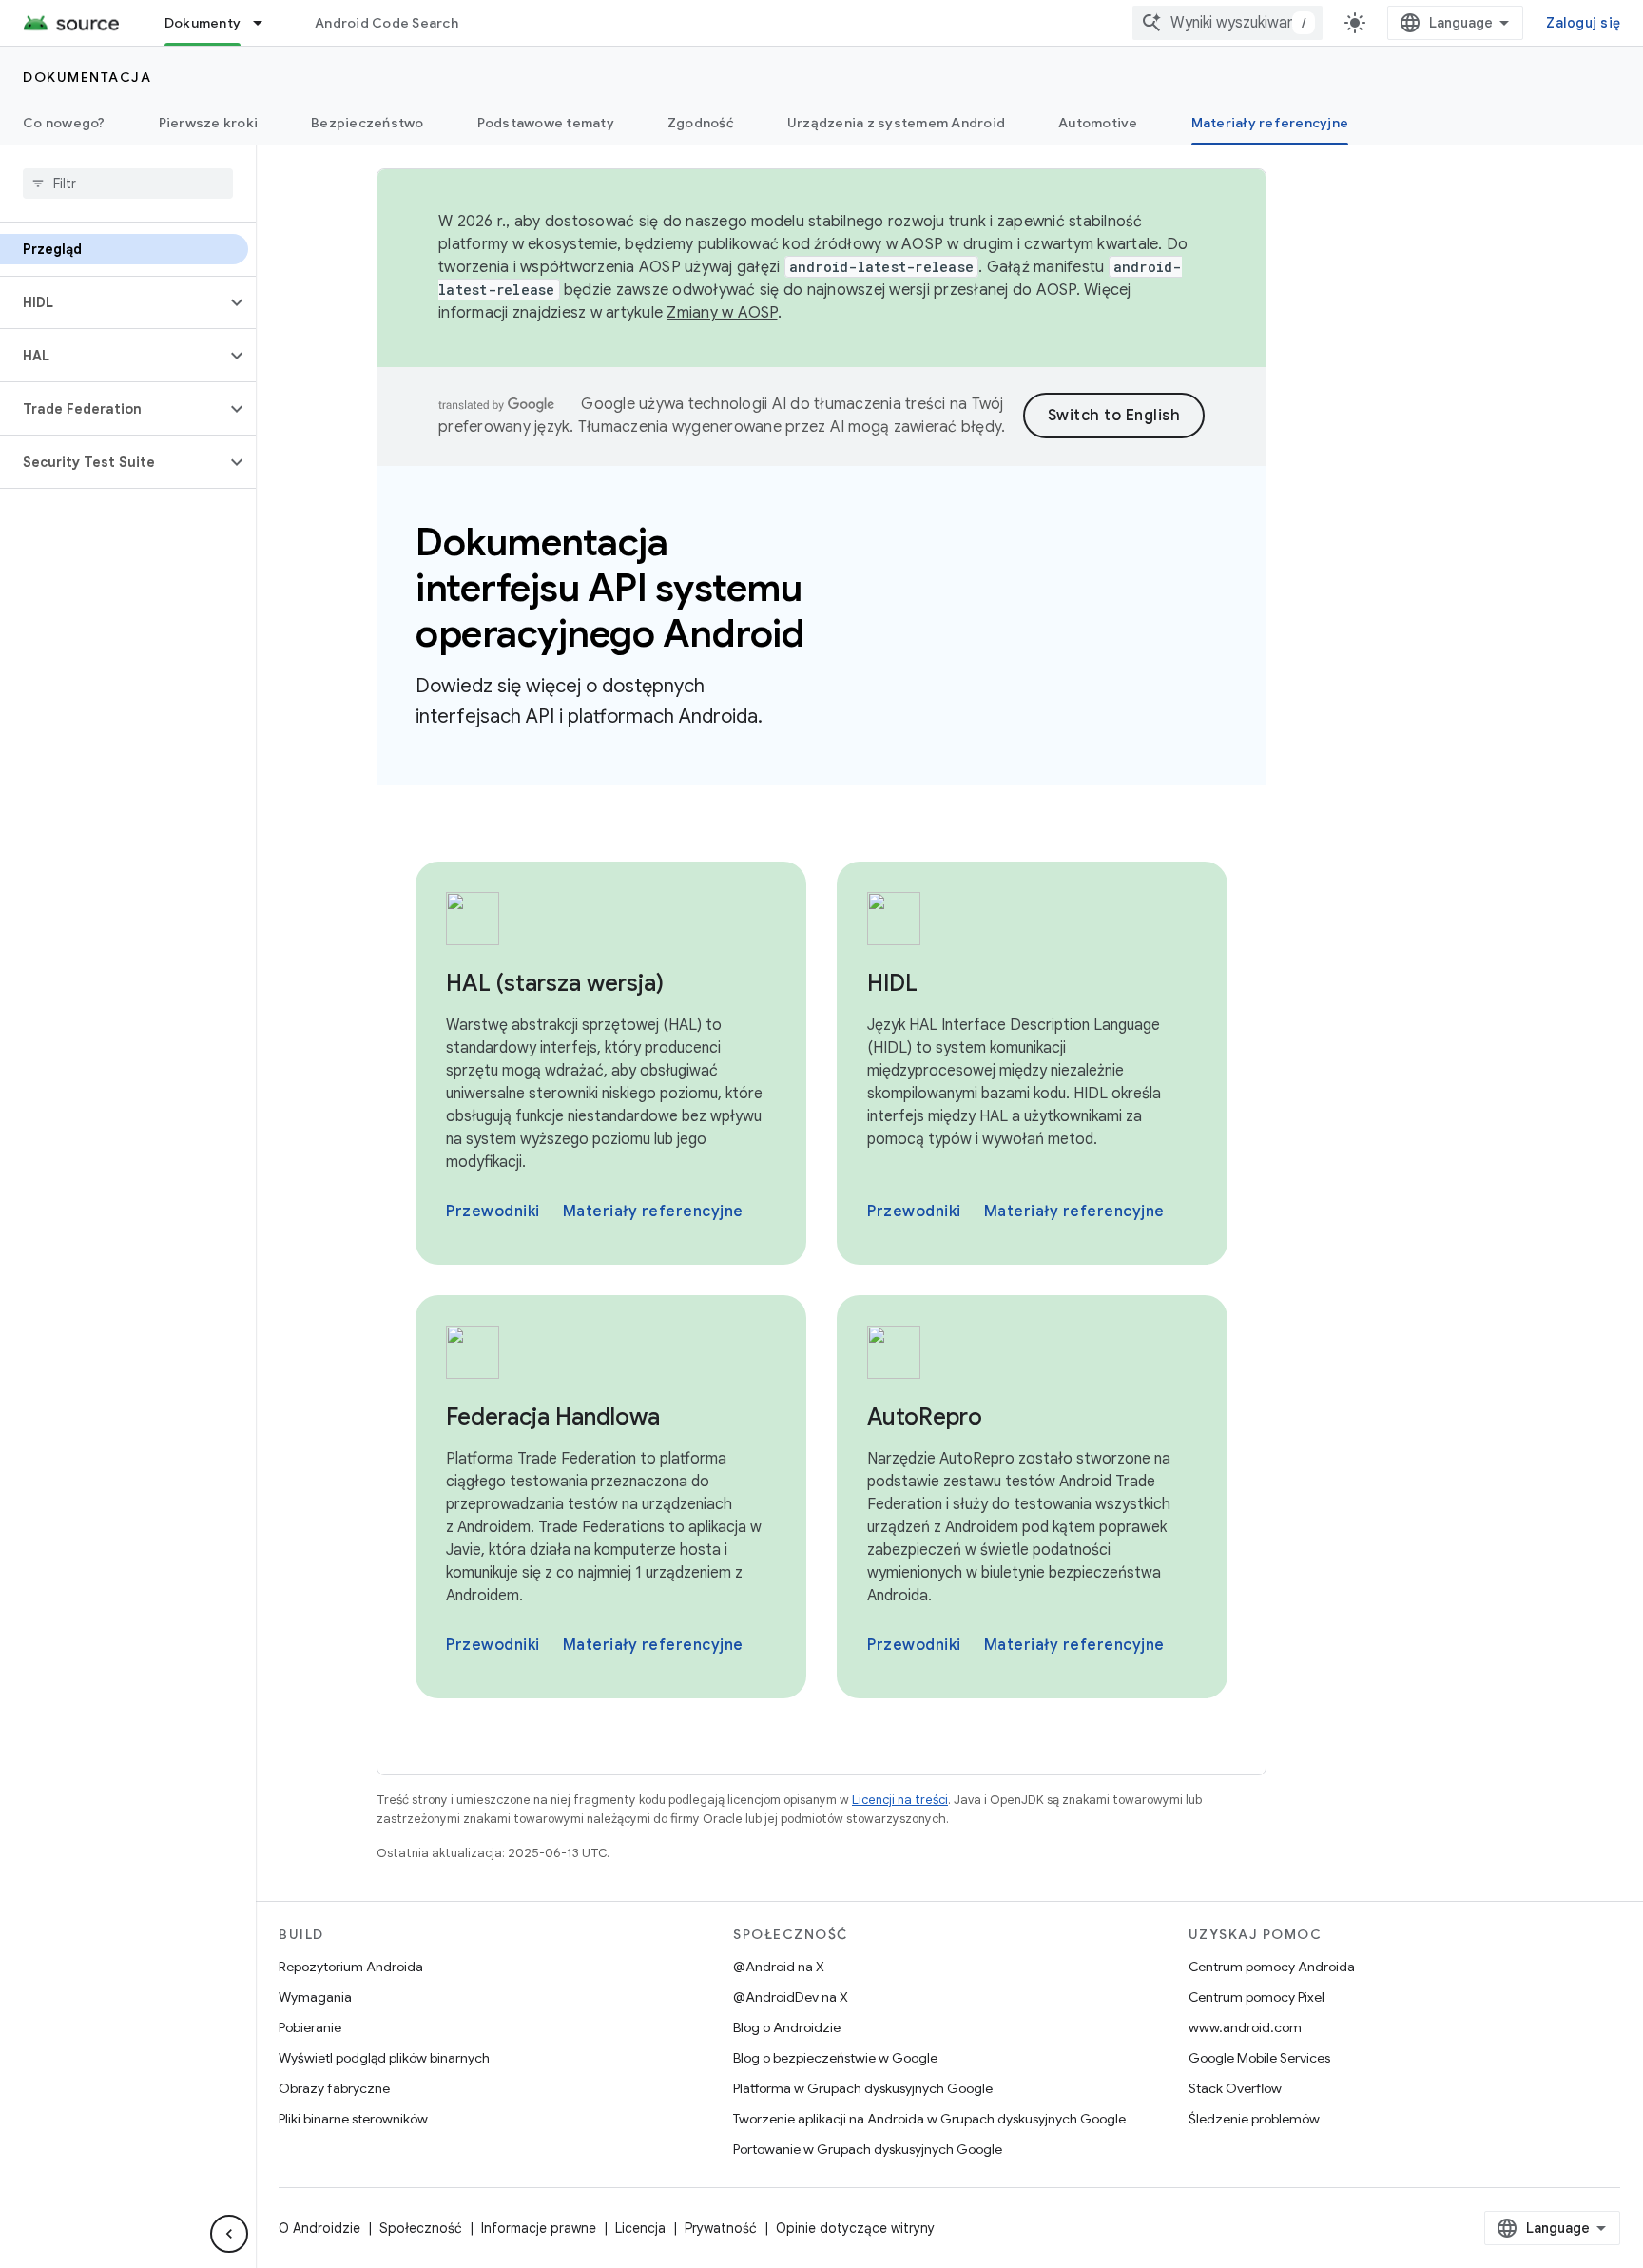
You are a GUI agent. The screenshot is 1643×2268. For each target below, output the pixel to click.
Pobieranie (310, 2027)
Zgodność (701, 123)
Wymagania (315, 1997)
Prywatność (721, 2228)
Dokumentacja (87, 77)
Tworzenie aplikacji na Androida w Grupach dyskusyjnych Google (929, 2119)
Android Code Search (387, 23)
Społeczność (421, 2228)
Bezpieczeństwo (367, 123)
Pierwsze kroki (209, 123)
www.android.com (1245, 2027)
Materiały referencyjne (1270, 123)
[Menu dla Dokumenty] (266, 23)
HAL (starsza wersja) (555, 983)
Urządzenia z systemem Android (896, 123)
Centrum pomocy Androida (1272, 1967)
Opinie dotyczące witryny (855, 2228)
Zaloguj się (1583, 23)
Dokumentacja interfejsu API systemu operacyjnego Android (610, 588)
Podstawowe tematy (546, 123)
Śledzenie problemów (1254, 2119)
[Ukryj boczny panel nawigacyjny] (229, 2234)
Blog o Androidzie (787, 2027)
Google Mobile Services (1259, 2058)
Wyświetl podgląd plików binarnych (384, 2058)
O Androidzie (319, 2228)
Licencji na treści (900, 1800)
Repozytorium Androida (351, 1967)
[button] (113, 302)
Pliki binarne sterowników (353, 2119)
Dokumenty (203, 23)
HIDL (892, 983)
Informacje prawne (539, 2228)
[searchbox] (128, 184)
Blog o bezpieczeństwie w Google (835, 2058)
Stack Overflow (1235, 2088)
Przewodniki (493, 1212)
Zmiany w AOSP (722, 313)
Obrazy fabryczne (334, 2088)
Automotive (1098, 123)
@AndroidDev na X (791, 1997)
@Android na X (779, 1967)
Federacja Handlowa (553, 1417)
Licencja (640, 2228)
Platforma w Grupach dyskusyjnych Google (863, 2088)
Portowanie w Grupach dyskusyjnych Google (868, 2149)
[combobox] (1227, 23)
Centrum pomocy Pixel (1256, 1997)
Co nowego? (64, 123)
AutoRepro (925, 1417)
